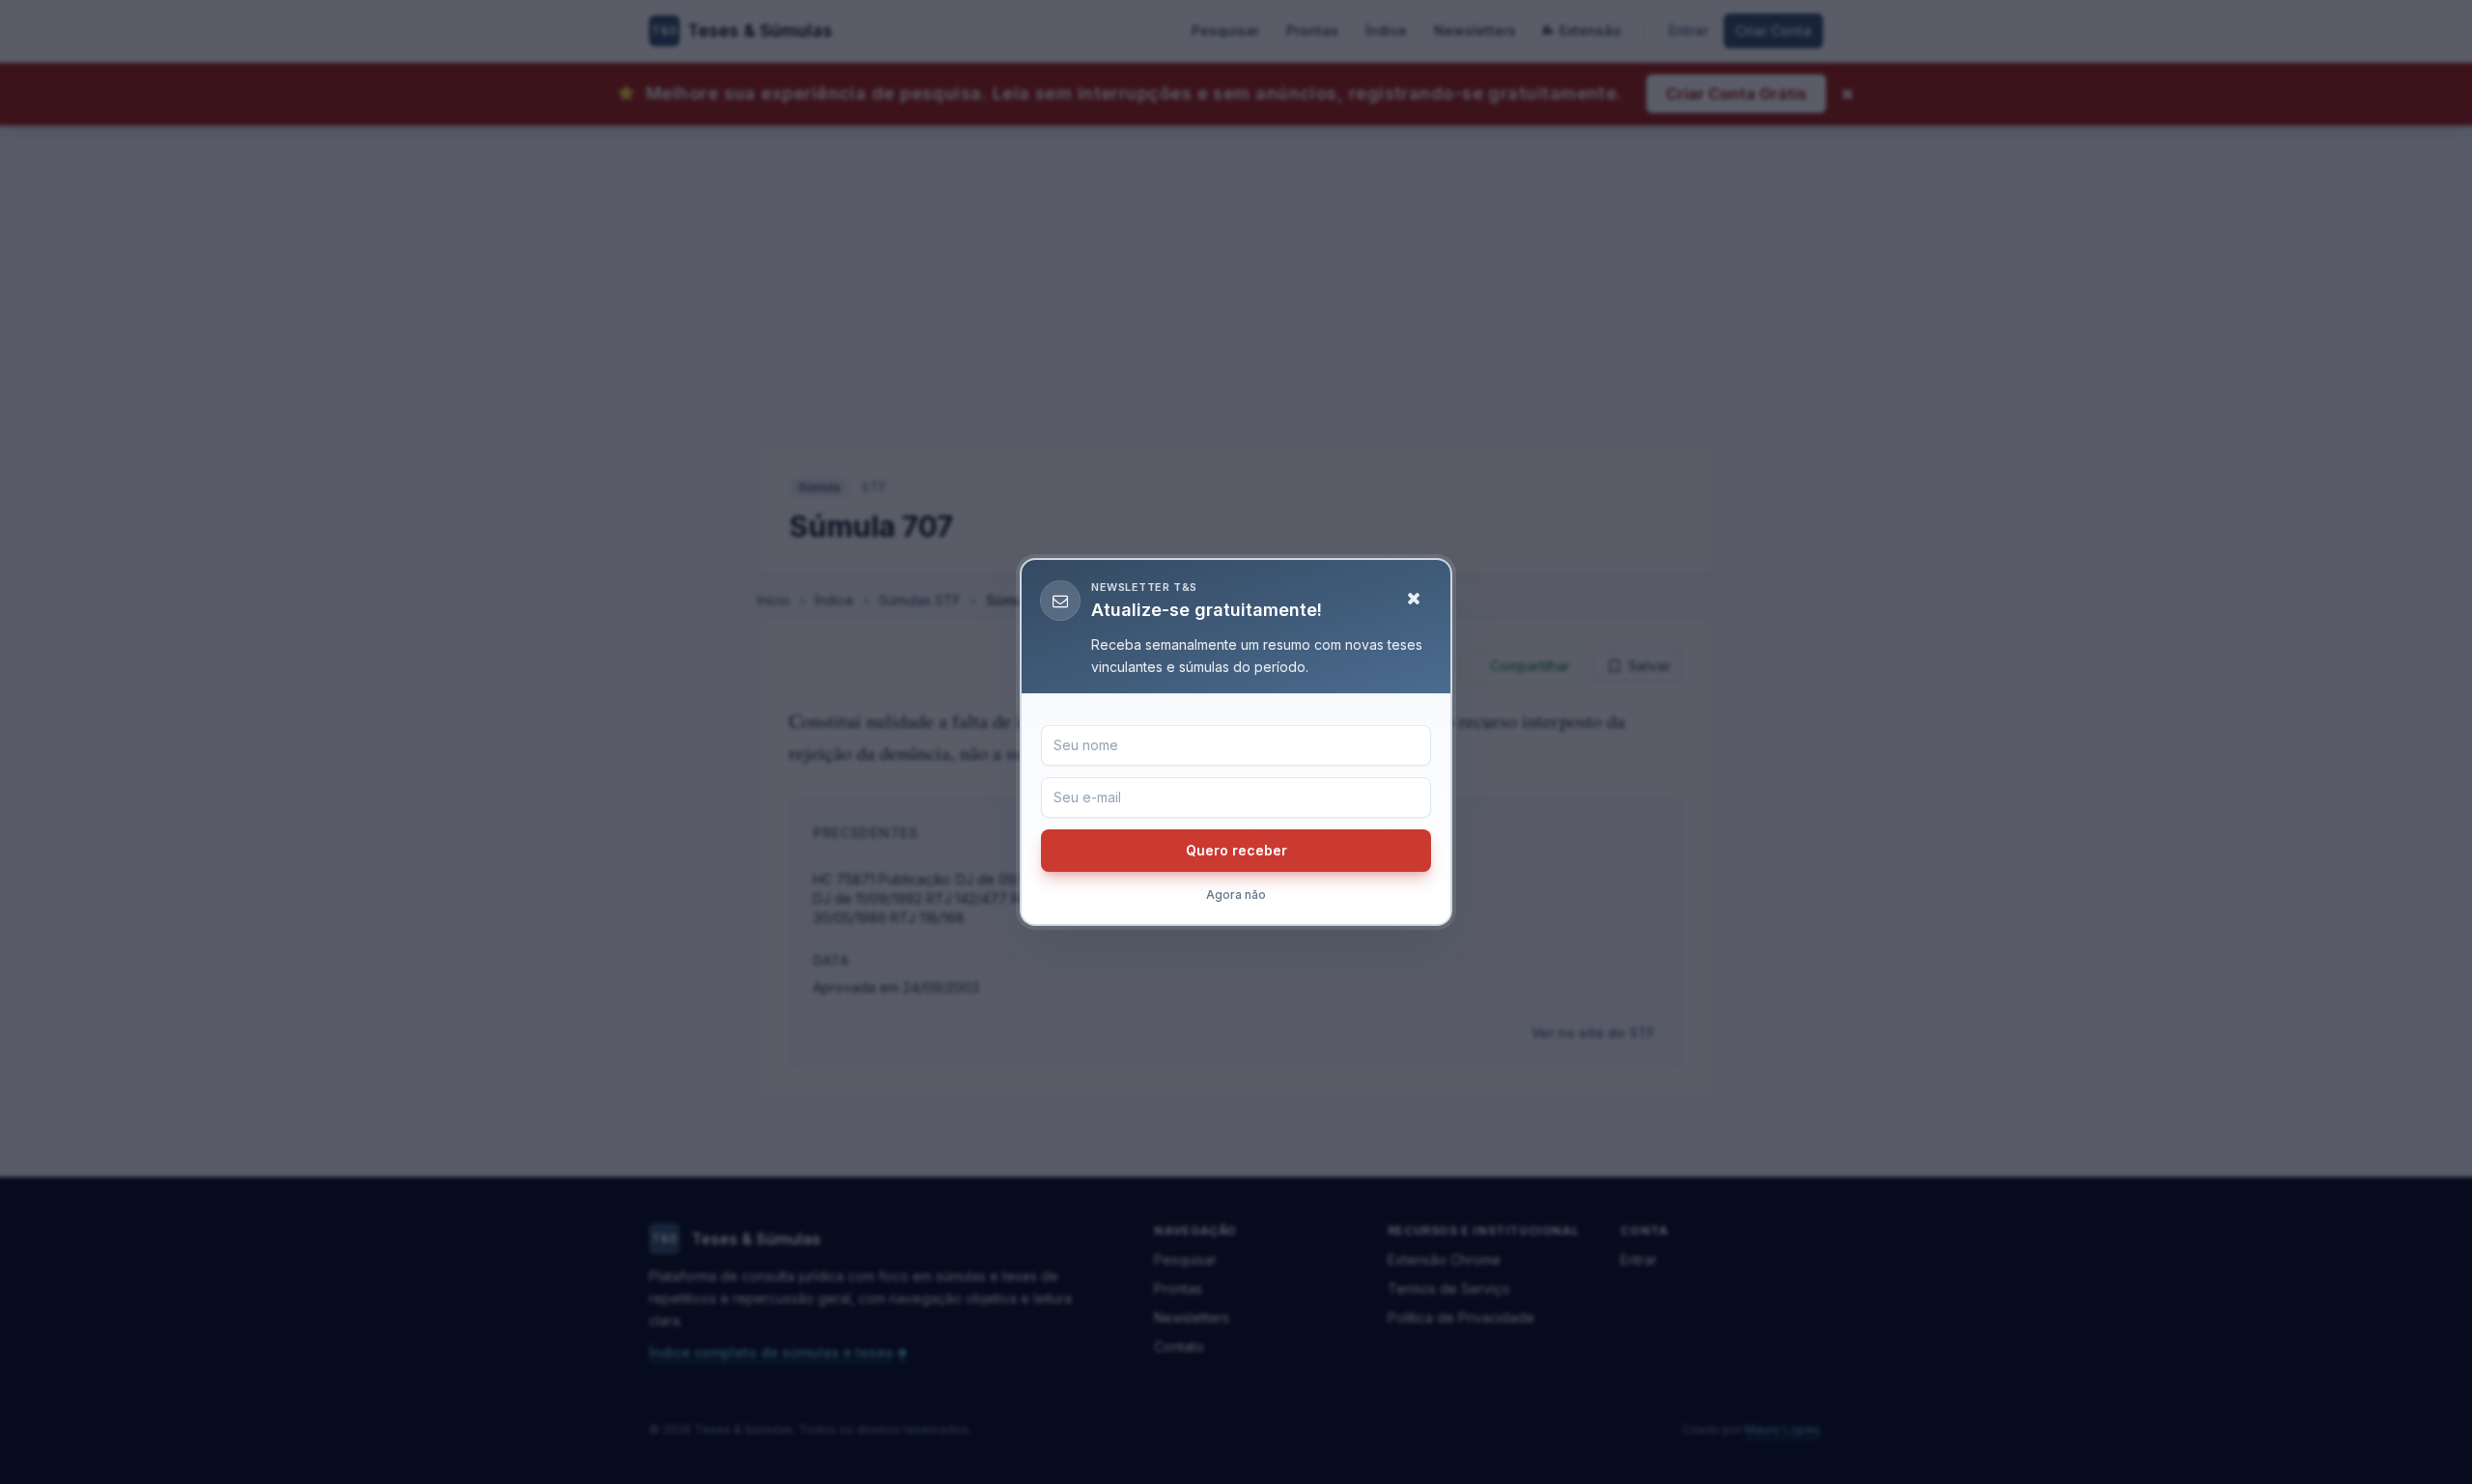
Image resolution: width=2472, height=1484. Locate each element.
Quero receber (1236, 850)
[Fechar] (1414, 599)
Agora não (1236, 895)
